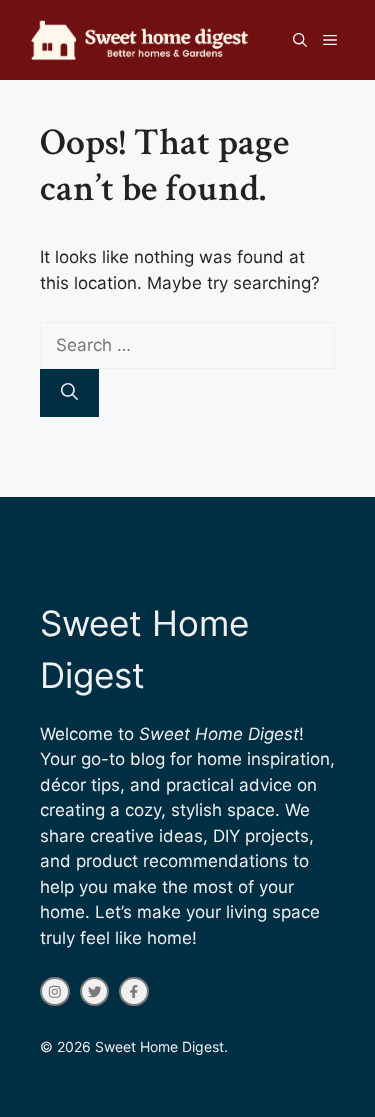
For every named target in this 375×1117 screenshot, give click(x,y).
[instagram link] (55, 992)
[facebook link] (134, 992)
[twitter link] (95, 992)
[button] (300, 40)
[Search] (69, 393)
